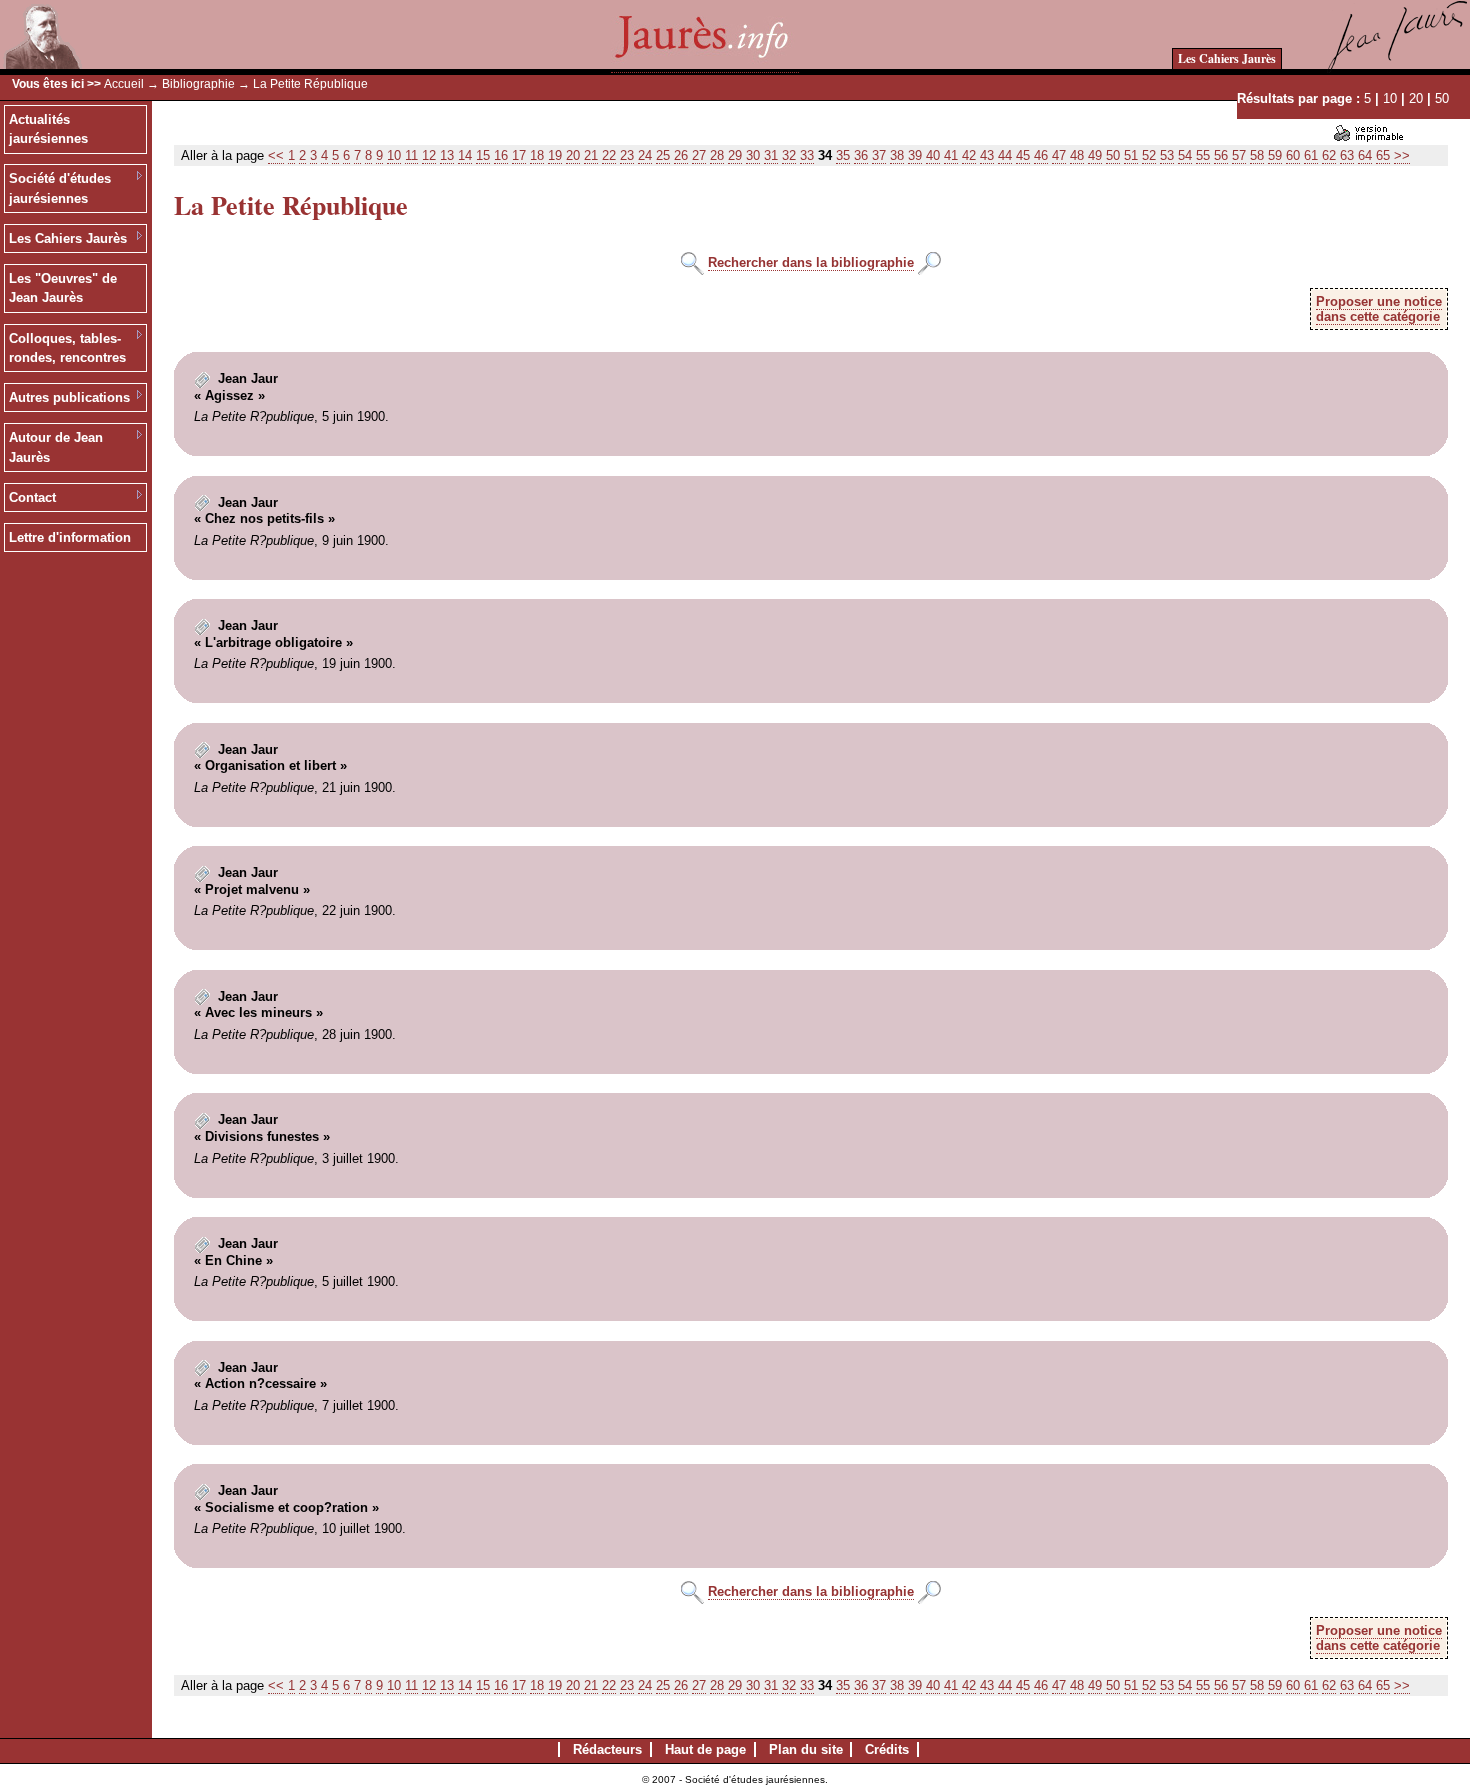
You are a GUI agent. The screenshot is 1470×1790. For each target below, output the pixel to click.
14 (465, 155)
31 (771, 155)
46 (1041, 155)
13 (447, 155)
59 (1275, 155)
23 (627, 155)
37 (879, 155)
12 (429, 155)
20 (1416, 98)
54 (1185, 155)
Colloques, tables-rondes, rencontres (67, 348)
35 (843, 155)
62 (1329, 155)
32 (789, 155)
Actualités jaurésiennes (48, 129)
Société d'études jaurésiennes (60, 188)
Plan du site (806, 1749)
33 (807, 155)
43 (987, 155)
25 (663, 155)
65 (1383, 155)
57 (1239, 155)
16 (501, 155)
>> (1402, 155)
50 (1442, 98)
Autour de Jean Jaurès (56, 447)
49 (1095, 155)
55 (1203, 155)
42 (969, 155)
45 (1023, 155)
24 (645, 155)
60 (1293, 155)
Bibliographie (198, 84)
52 (1149, 155)
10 (1390, 98)
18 (537, 155)
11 (411, 155)
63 (1347, 155)
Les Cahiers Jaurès (1227, 58)
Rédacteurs (607, 1749)
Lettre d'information (70, 537)
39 (915, 155)
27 (699, 155)
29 (735, 155)
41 (951, 155)
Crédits (887, 1749)
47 (1059, 155)
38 (897, 155)
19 (555, 155)
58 (1257, 155)
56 (1221, 155)
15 (483, 155)
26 (681, 155)
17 (519, 155)
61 (1311, 155)
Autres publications (69, 397)
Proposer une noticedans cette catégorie (1379, 309)
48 (1077, 155)
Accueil (124, 84)
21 (591, 155)
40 (933, 155)
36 (861, 155)
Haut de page (705, 1749)
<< (276, 155)
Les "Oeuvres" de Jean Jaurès (63, 288)
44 (1005, 155)
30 (753, 155)
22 (609, 155)
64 (1365, 155)
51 (1131, 155)
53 (1167, 155)
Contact (32, 497)
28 (717, 155)
